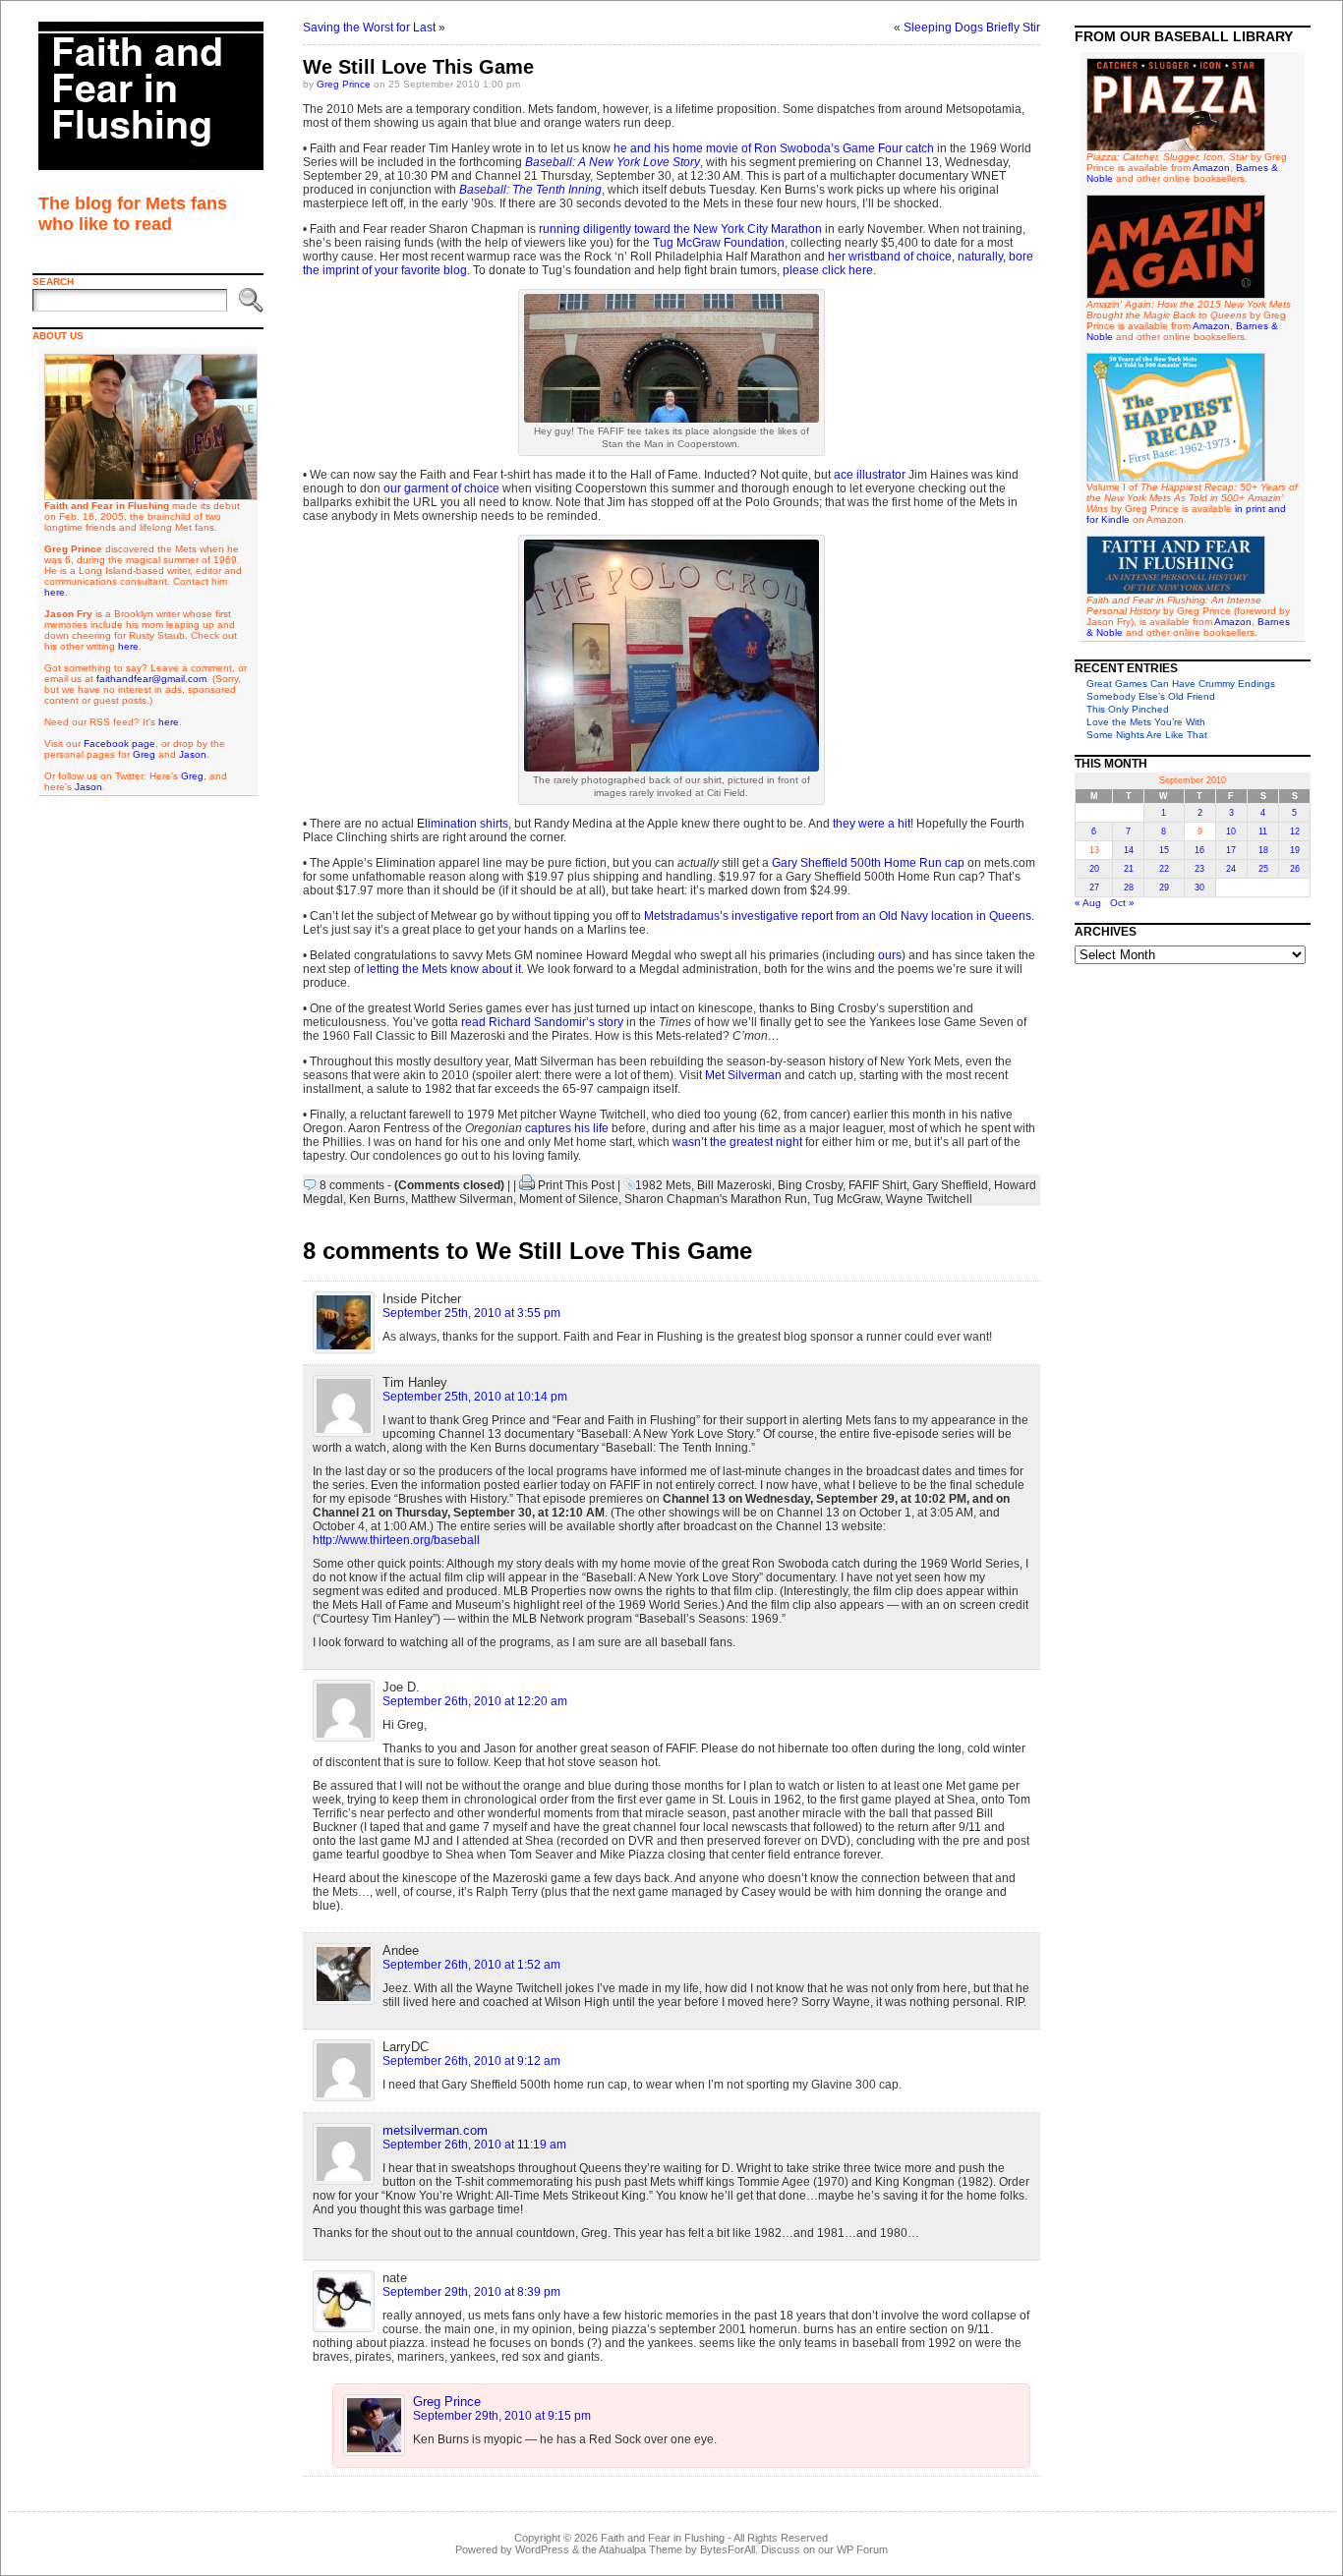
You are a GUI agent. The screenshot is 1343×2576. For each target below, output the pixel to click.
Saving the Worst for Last (369, 28)
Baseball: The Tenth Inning (530, 190)
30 (1199, 887)
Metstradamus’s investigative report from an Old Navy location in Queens (838, 916)
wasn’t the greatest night (737, 1142)
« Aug (1088, 903)
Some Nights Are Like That (1147, 735)
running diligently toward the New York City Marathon (680, 229)
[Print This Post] (527, 1185)
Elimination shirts (463, 824)
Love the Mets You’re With (1146, 722)
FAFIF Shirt (877, 1185)
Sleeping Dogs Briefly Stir (972, 28)
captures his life (567, 1128)
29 (1164, 887)
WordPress (542, 2549)
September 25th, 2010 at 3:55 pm (471, 1313)
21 (1129, 869)
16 (1199, 850)
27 (1094, 887)
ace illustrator (870, 475)
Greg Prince (344, 84)
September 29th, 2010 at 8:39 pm (471, 2292)
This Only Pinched (1128, 709)
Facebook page (119, 744)
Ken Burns (377, 1199)
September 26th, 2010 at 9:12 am (471, 2061)
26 (1295, 869)
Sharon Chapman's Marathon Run (716, 1199)
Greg (144, 754)
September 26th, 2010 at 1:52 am (471, 1965)
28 (1129, 887)
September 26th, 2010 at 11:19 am (474, 2145)
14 (1129, 850)
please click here (828, 270)
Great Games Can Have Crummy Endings (1181, 684)
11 (1263, 831)
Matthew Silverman (462, 1199)
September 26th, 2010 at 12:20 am (475, 1701)
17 (1231, 850)
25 (1263, 869)
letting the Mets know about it (444, 969)
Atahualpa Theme (641, 2549)
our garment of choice (441, 488)
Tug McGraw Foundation (719, 243)
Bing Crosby (810, 1185)
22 (1164, 869)
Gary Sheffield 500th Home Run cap (868, 863)
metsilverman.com (435, 2130)
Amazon (1211, 168)
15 (1164, 850)
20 (1094, 869)
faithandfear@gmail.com (151, 679)
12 (1295, 831)
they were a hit (872, 824)
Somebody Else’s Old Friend (1151, 696)
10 (1231, 831)
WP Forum (862, 2549)
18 (1263, 850)
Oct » (1122, 903)
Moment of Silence (569, 1199)
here (55, 592)
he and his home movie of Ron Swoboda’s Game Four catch (775, 148)
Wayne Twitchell (929, 1199)
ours (890, 955)
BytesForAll (728, 2549)
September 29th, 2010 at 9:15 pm (502, 2416)
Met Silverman (743, 1075)
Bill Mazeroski (734, 1185)
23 (1199, 869)
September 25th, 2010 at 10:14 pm (475, 1397)
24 (1231, 869)
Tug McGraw (847, 1199)
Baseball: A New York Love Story (613, 162)
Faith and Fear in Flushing (663, 2538)
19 (1295, 850)
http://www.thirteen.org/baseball (396, 1540)
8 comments (352, 1185)
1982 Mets (663, 1185)
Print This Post (576, 1185)
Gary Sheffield (950, 1185)
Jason (193, 754)
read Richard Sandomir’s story (542, 1022)
